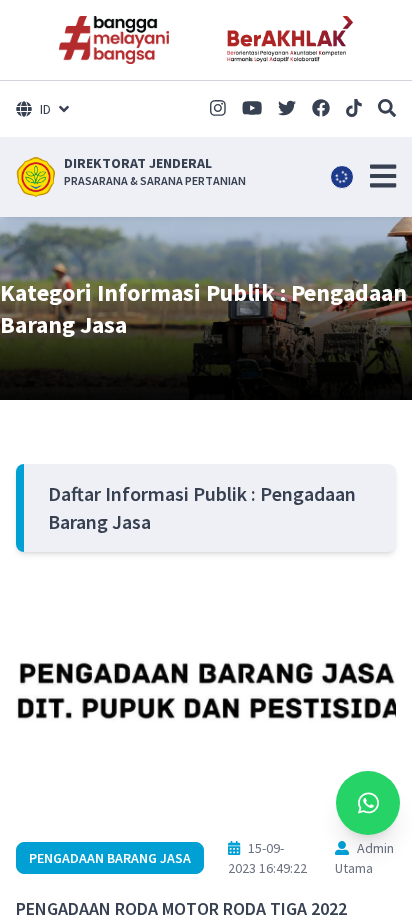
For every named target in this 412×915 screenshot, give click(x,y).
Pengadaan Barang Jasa (110, 858)
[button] (383, 176)
